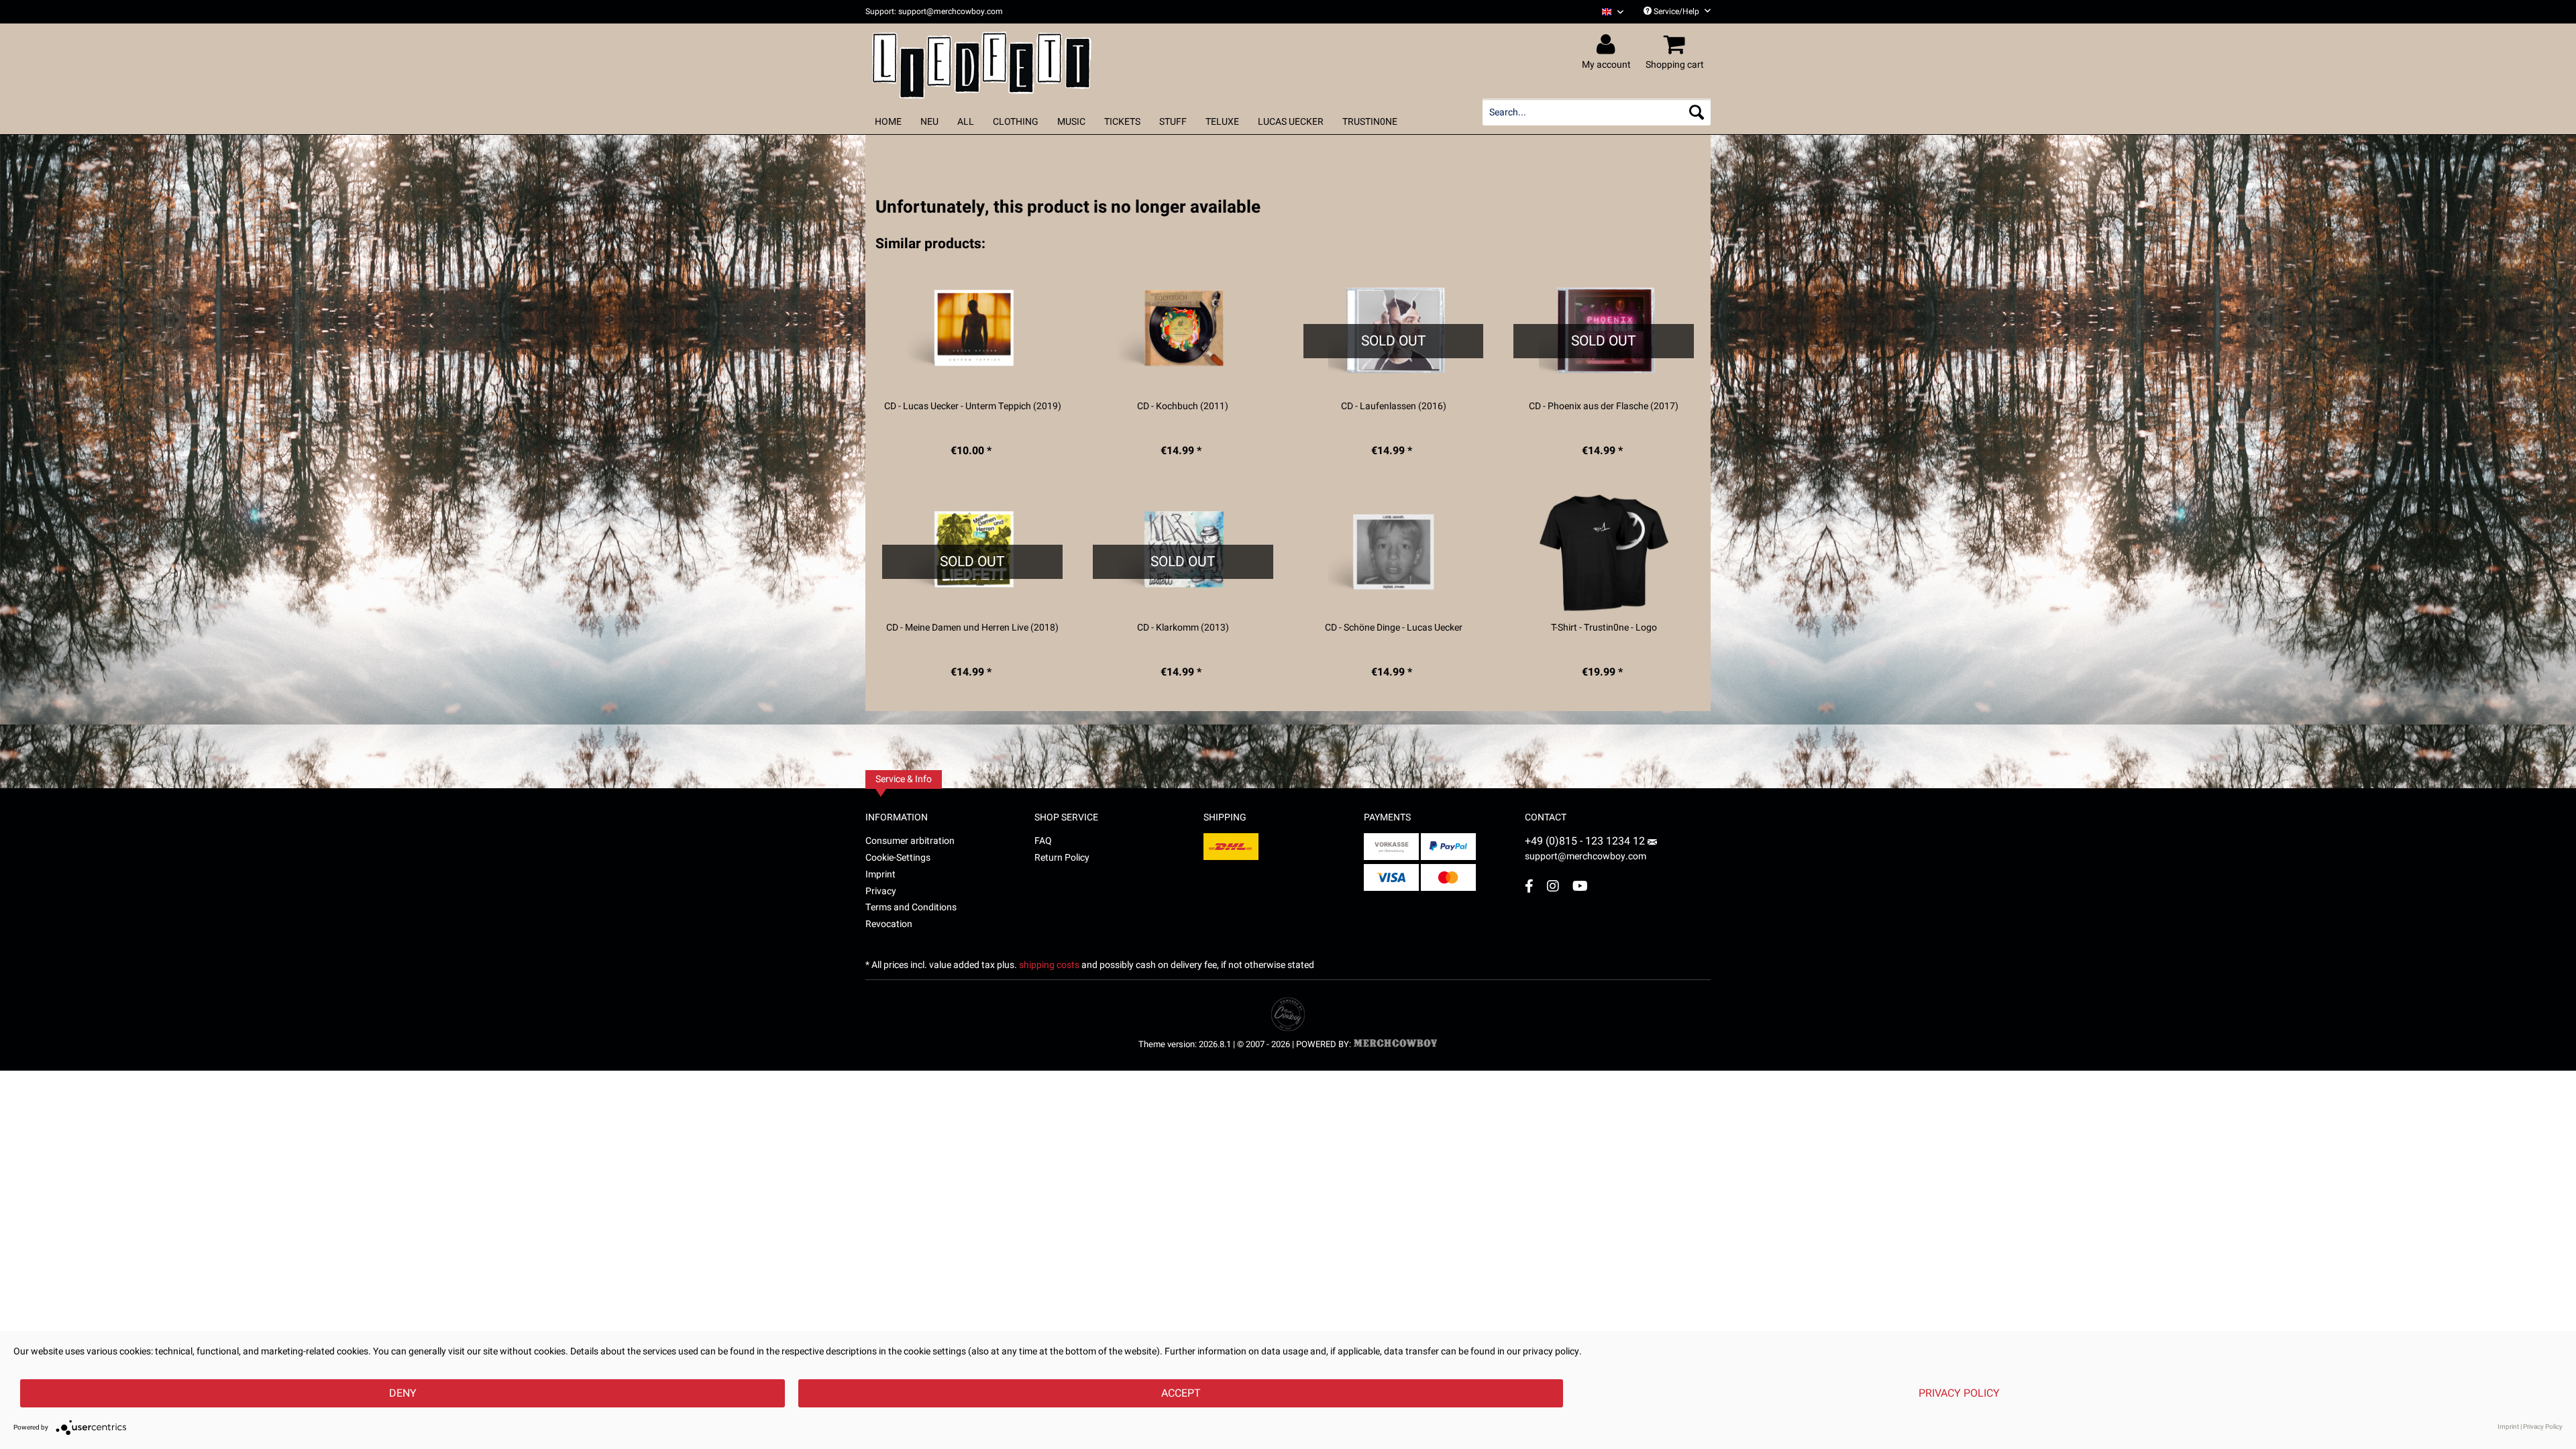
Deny (403, 1393)
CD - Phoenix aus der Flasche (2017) (1604, 407)
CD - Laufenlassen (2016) (1394, 407)
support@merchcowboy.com (1586, 856)
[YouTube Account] (1580, 886)
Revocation (889, 924)
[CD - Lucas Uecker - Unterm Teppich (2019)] (972, 331)
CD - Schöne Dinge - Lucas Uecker (1394, 628)
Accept (1181, 1393)
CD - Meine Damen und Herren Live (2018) (972, 628)
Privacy (881, 891)
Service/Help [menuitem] (1676, 11)
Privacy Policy (1959, 1393)
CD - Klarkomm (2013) (1183, 628)
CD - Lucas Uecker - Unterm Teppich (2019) (973, 407)
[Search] (1697, 112)
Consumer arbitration (910, 841)
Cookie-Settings (898, 858)
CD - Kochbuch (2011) (1183, 407)
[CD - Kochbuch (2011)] (1183, 331)
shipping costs (1049, 965)
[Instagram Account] (1553, 886)
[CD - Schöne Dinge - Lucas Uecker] (1394, 553)
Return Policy (1062, 858)
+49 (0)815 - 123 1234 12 (1586, 841)
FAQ (1043, 841)
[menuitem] (1608, 12)
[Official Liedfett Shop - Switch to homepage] (982, 62)
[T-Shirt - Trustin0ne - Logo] (1604, 553)
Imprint (880, 874)
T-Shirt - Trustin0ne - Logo (1604, 628)
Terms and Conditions (911, 907)
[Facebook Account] (1529, 886)
